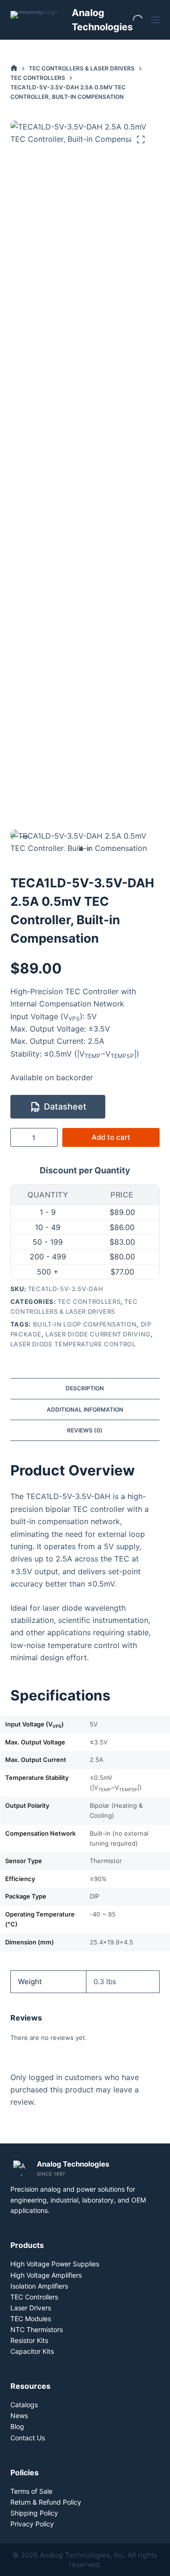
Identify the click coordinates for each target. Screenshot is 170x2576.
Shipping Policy (34, 2513)
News (19, 2416)
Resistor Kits (29, 2340)
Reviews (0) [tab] (85, 1430)
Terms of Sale (31, 2491)
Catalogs (24, 2405)
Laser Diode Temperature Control (73, 1344)
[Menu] (155, 20)
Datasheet (65, 1106)
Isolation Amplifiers (39, 2286)
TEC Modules (31, 2319)
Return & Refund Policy (46, 2502)
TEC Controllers (89, 1301)
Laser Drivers (31, 2308)
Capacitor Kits (32, 2351)
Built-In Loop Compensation (85, 1324)
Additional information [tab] (85, 1409)
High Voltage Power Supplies (55, 2264)
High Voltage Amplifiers (46, 2275)
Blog (17, 2426)
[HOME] (14, 68)
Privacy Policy (32, 2524)
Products (27, 2245)
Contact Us (28, 2438)
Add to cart (111, 1137)
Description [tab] (85, 1388)
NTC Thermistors (37, 2329)
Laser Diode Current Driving (98, 1334)
